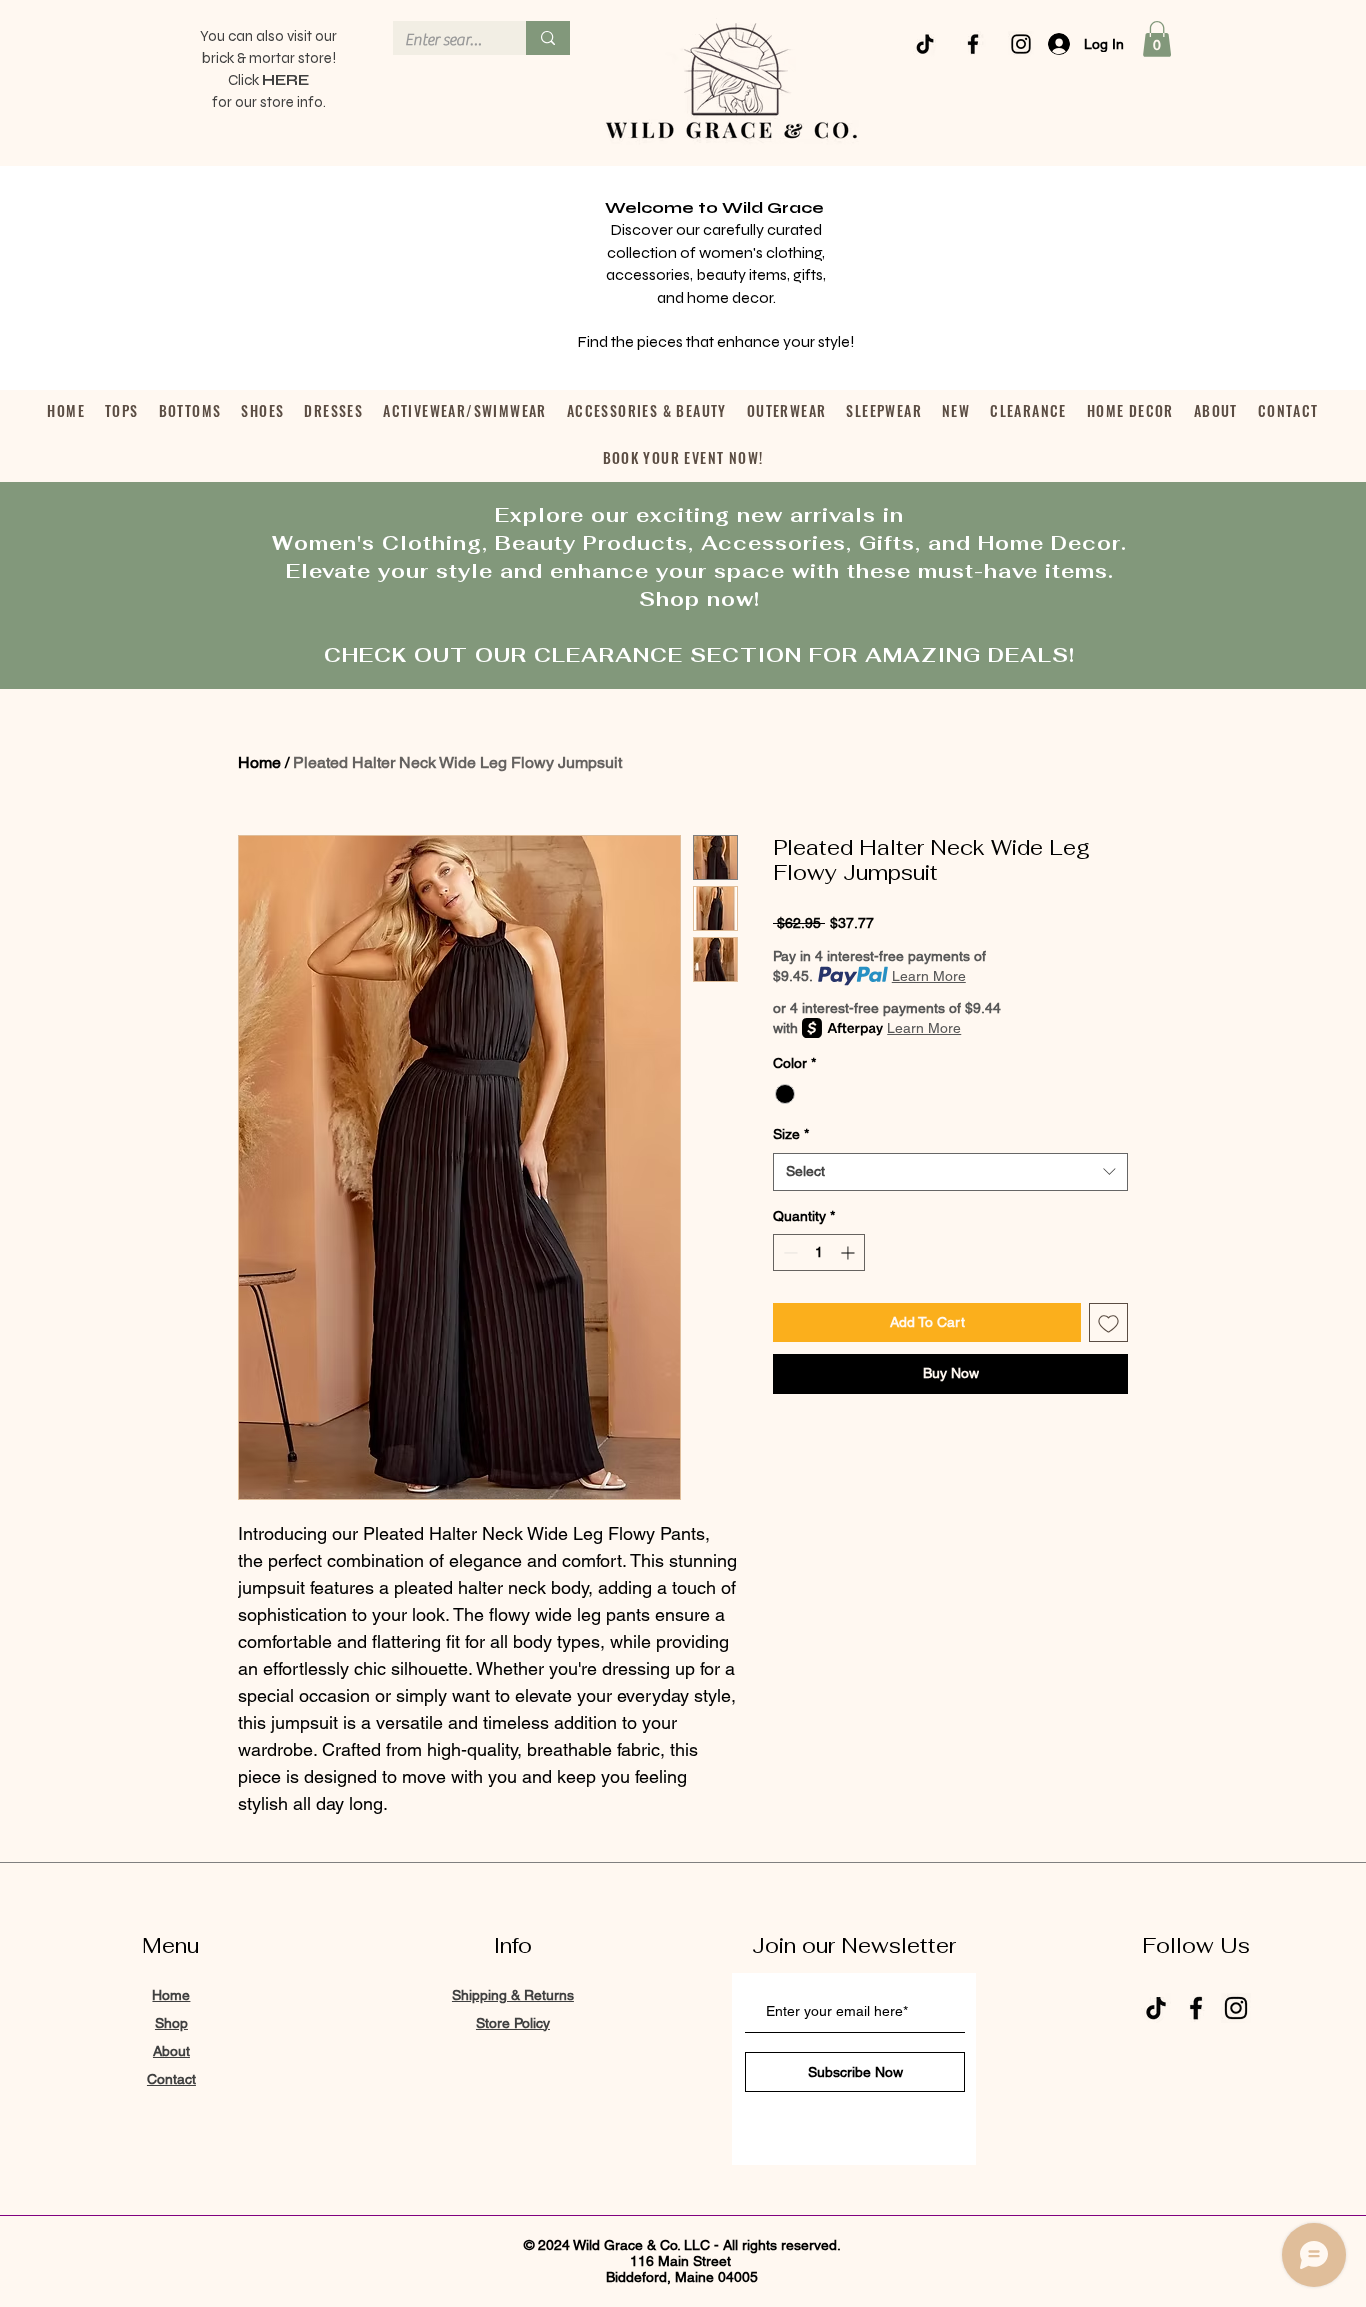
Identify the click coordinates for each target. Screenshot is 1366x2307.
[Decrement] (788, 1252)
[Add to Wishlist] (1108, 1322)
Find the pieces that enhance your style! (716, 341)
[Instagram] (1021, 44)
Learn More (929, 976)
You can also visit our (268, 36)
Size (791, 1134)
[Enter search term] (548, 38)
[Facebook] (973, 44)
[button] (1157, 39)
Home (259, 762)
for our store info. (269, 102)
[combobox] (950, 1172)
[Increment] (849, 1252)
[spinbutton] (819, 1252)
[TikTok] (925, 44)
